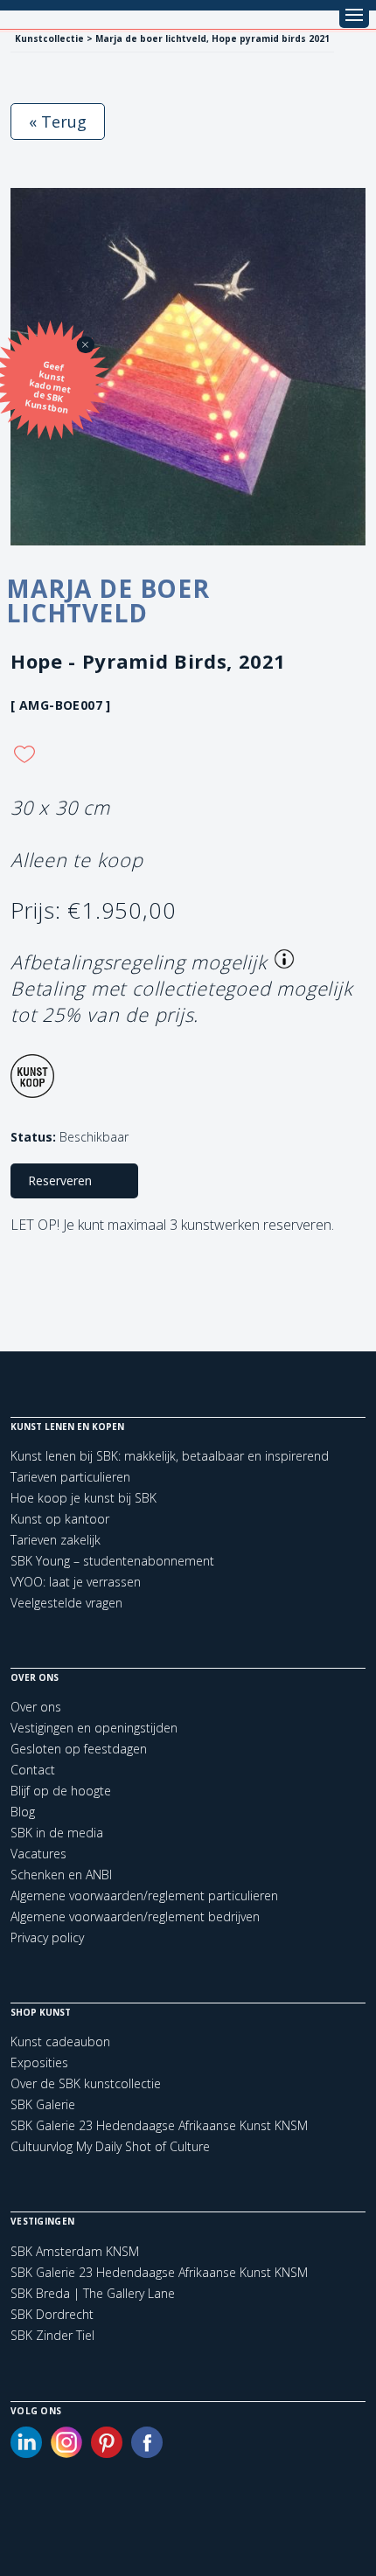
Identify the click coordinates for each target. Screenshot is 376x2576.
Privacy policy (47, 1937)
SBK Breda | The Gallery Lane (93, 2294)
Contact (33, 1770)
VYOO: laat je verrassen (76, 1582)
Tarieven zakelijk (56, 1540)
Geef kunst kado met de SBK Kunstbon (49, 387)
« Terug (58, 122)
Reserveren (60, 1180)
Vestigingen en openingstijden (94, 1728)
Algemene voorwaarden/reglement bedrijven (135, 1916)
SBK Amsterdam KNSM (75, 2252)
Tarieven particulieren (70, 1477)
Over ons (36, 1707)
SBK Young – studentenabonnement (112, 1561)
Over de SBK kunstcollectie (86, 2083)
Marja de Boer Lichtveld (108, 601)
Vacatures (38, 1854)
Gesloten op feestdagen (79, 1749)
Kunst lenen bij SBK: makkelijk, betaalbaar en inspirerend (170, 1456)
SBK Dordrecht (52, 2315)
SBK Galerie (43, 2104)
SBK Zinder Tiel (52, 2336)
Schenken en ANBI (61, 1875)
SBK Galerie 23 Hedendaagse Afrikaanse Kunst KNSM (159, 2125)
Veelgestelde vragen (66, 1603)
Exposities (39, 2062)
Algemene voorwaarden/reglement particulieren (144, 1896)
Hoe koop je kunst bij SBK (84, 1498)
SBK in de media (57, 1833)
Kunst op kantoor (60, 1519)
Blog (23, 1812)
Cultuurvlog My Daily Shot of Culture (110, 2146)
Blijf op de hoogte (61, 1791)
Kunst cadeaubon (60, 2041)
